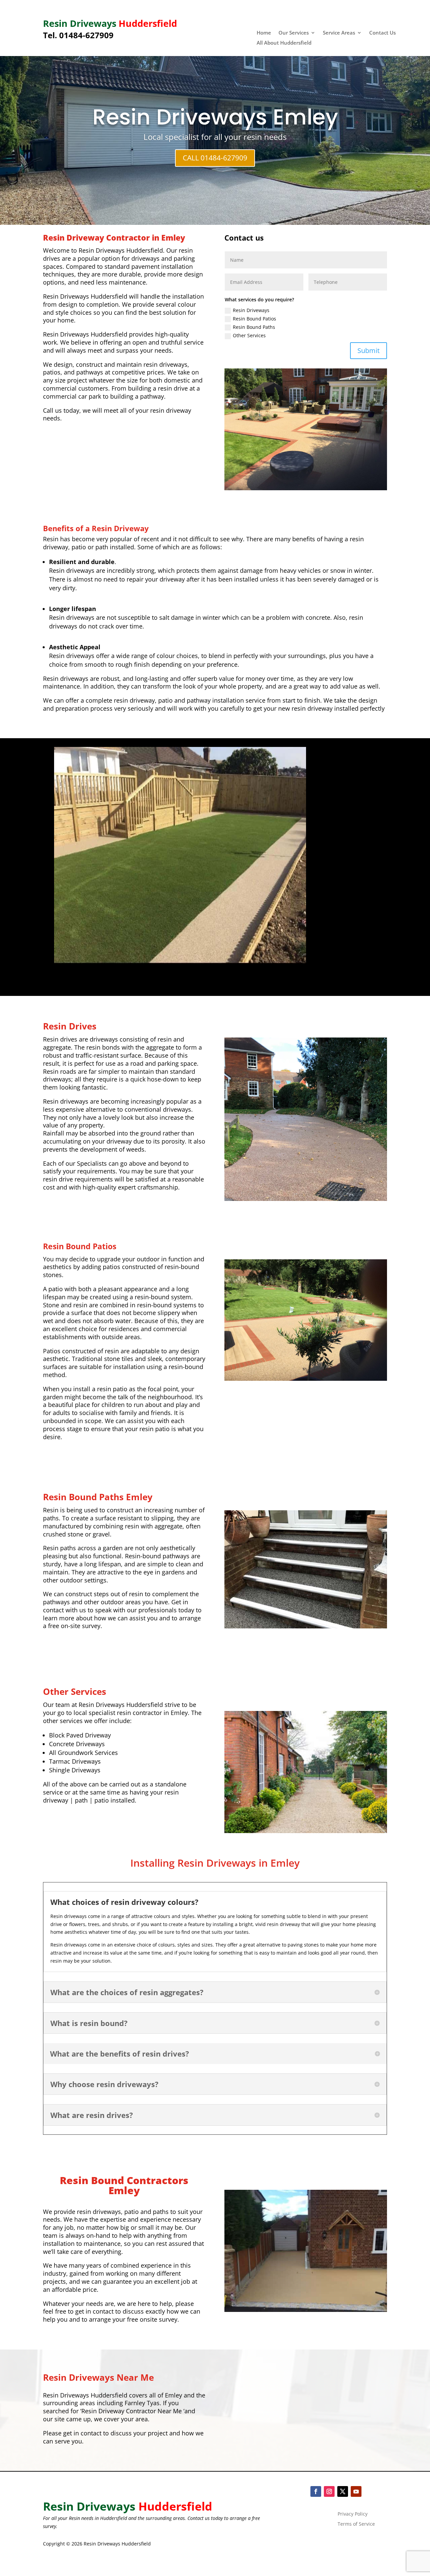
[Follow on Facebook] (316, 2491)
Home (264, 33)
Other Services (249, 335)
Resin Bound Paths (254, 327)
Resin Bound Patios (254, 319)
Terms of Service (356, 2524)
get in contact (81, 2433)
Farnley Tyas (142, 2403)
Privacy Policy (353, 2514)
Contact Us (382, 33)
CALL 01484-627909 (215, 158)
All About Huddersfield (284, 43)
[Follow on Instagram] (329, 2491)
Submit (369, 350)
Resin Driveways (251, 310)
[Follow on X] (343, 2491)
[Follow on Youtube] (356, 2491)
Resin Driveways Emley (215, 117)
